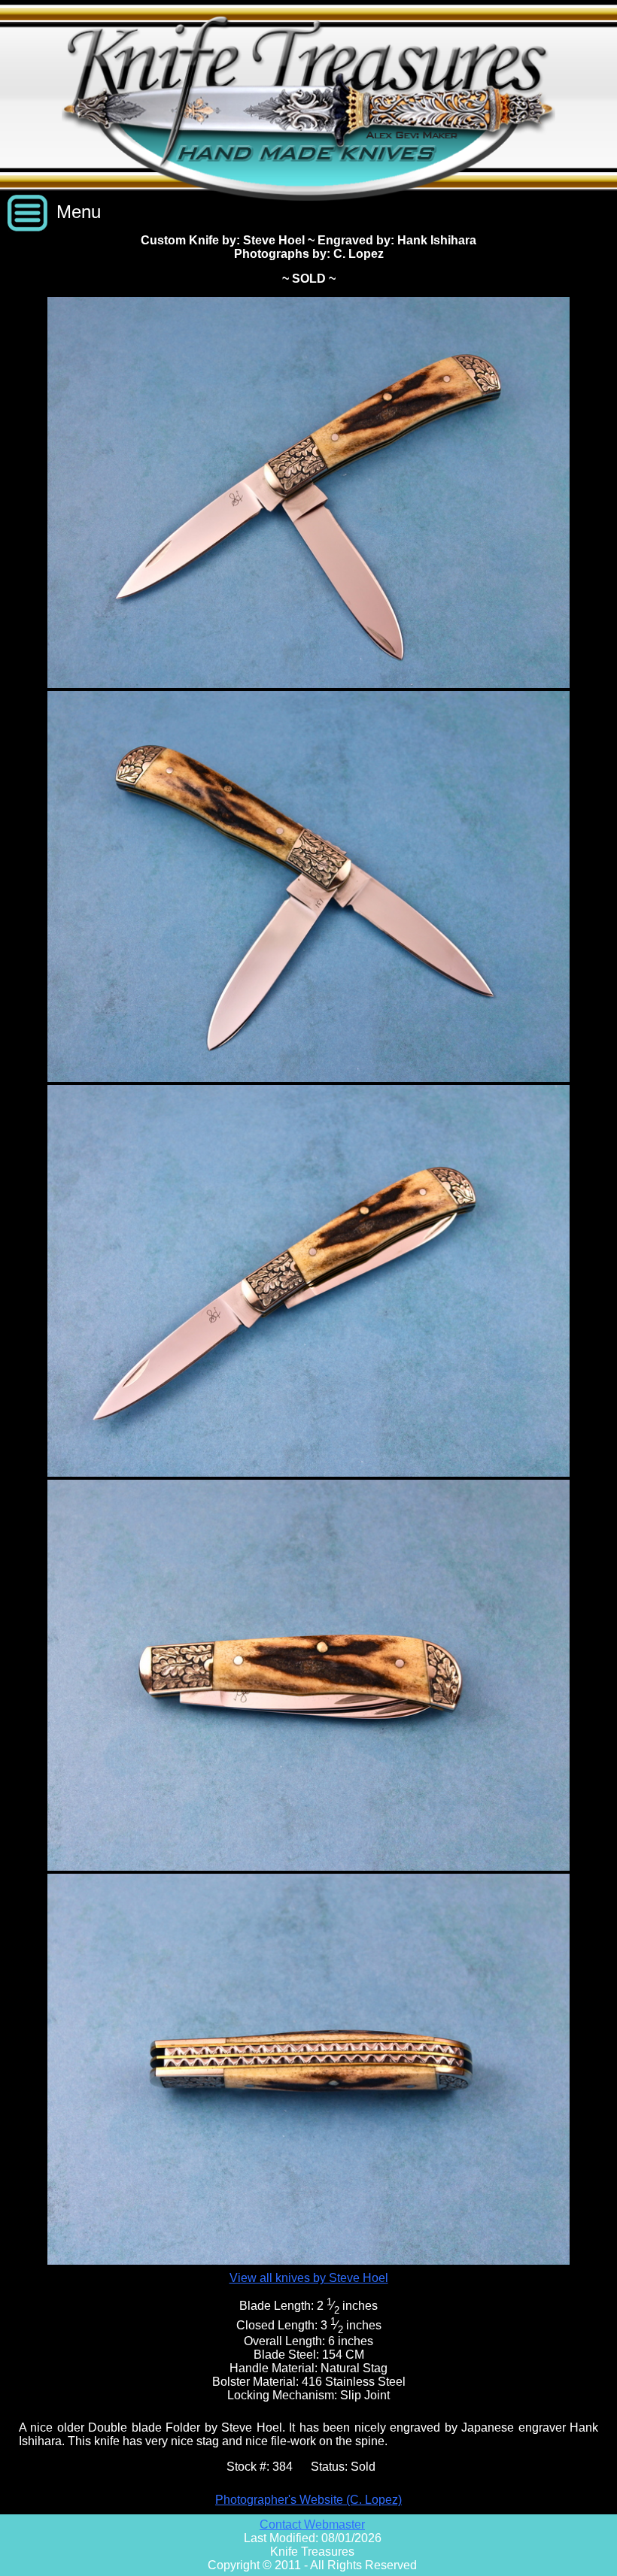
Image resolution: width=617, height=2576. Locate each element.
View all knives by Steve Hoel (309, 2278)
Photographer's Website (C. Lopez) (308, 2500)
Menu (79, 212)
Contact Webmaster (312, 2524)
